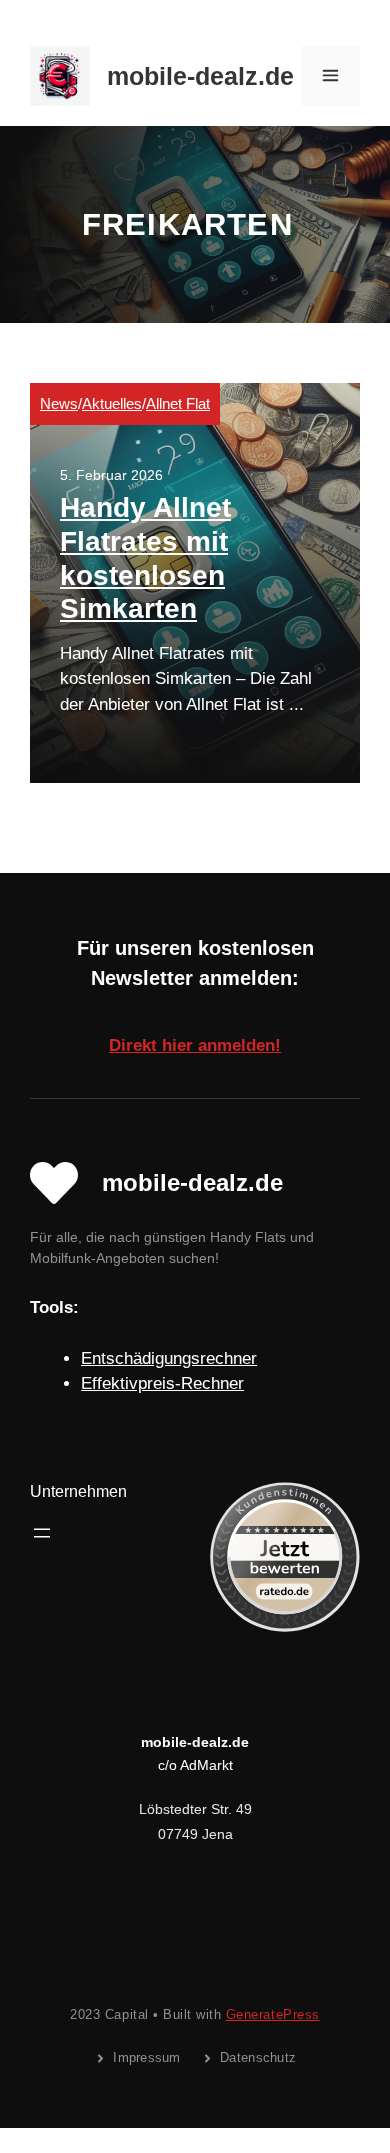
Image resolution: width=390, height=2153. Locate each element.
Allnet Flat (178, 403)
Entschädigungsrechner (169, 1358)
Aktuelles (112, 403)
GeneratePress (273, 2014)
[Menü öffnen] (42, 1533)
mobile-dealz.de (200, 76)
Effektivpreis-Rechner (162, 1383)
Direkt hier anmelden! (195, 1045)
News (59, 403)
